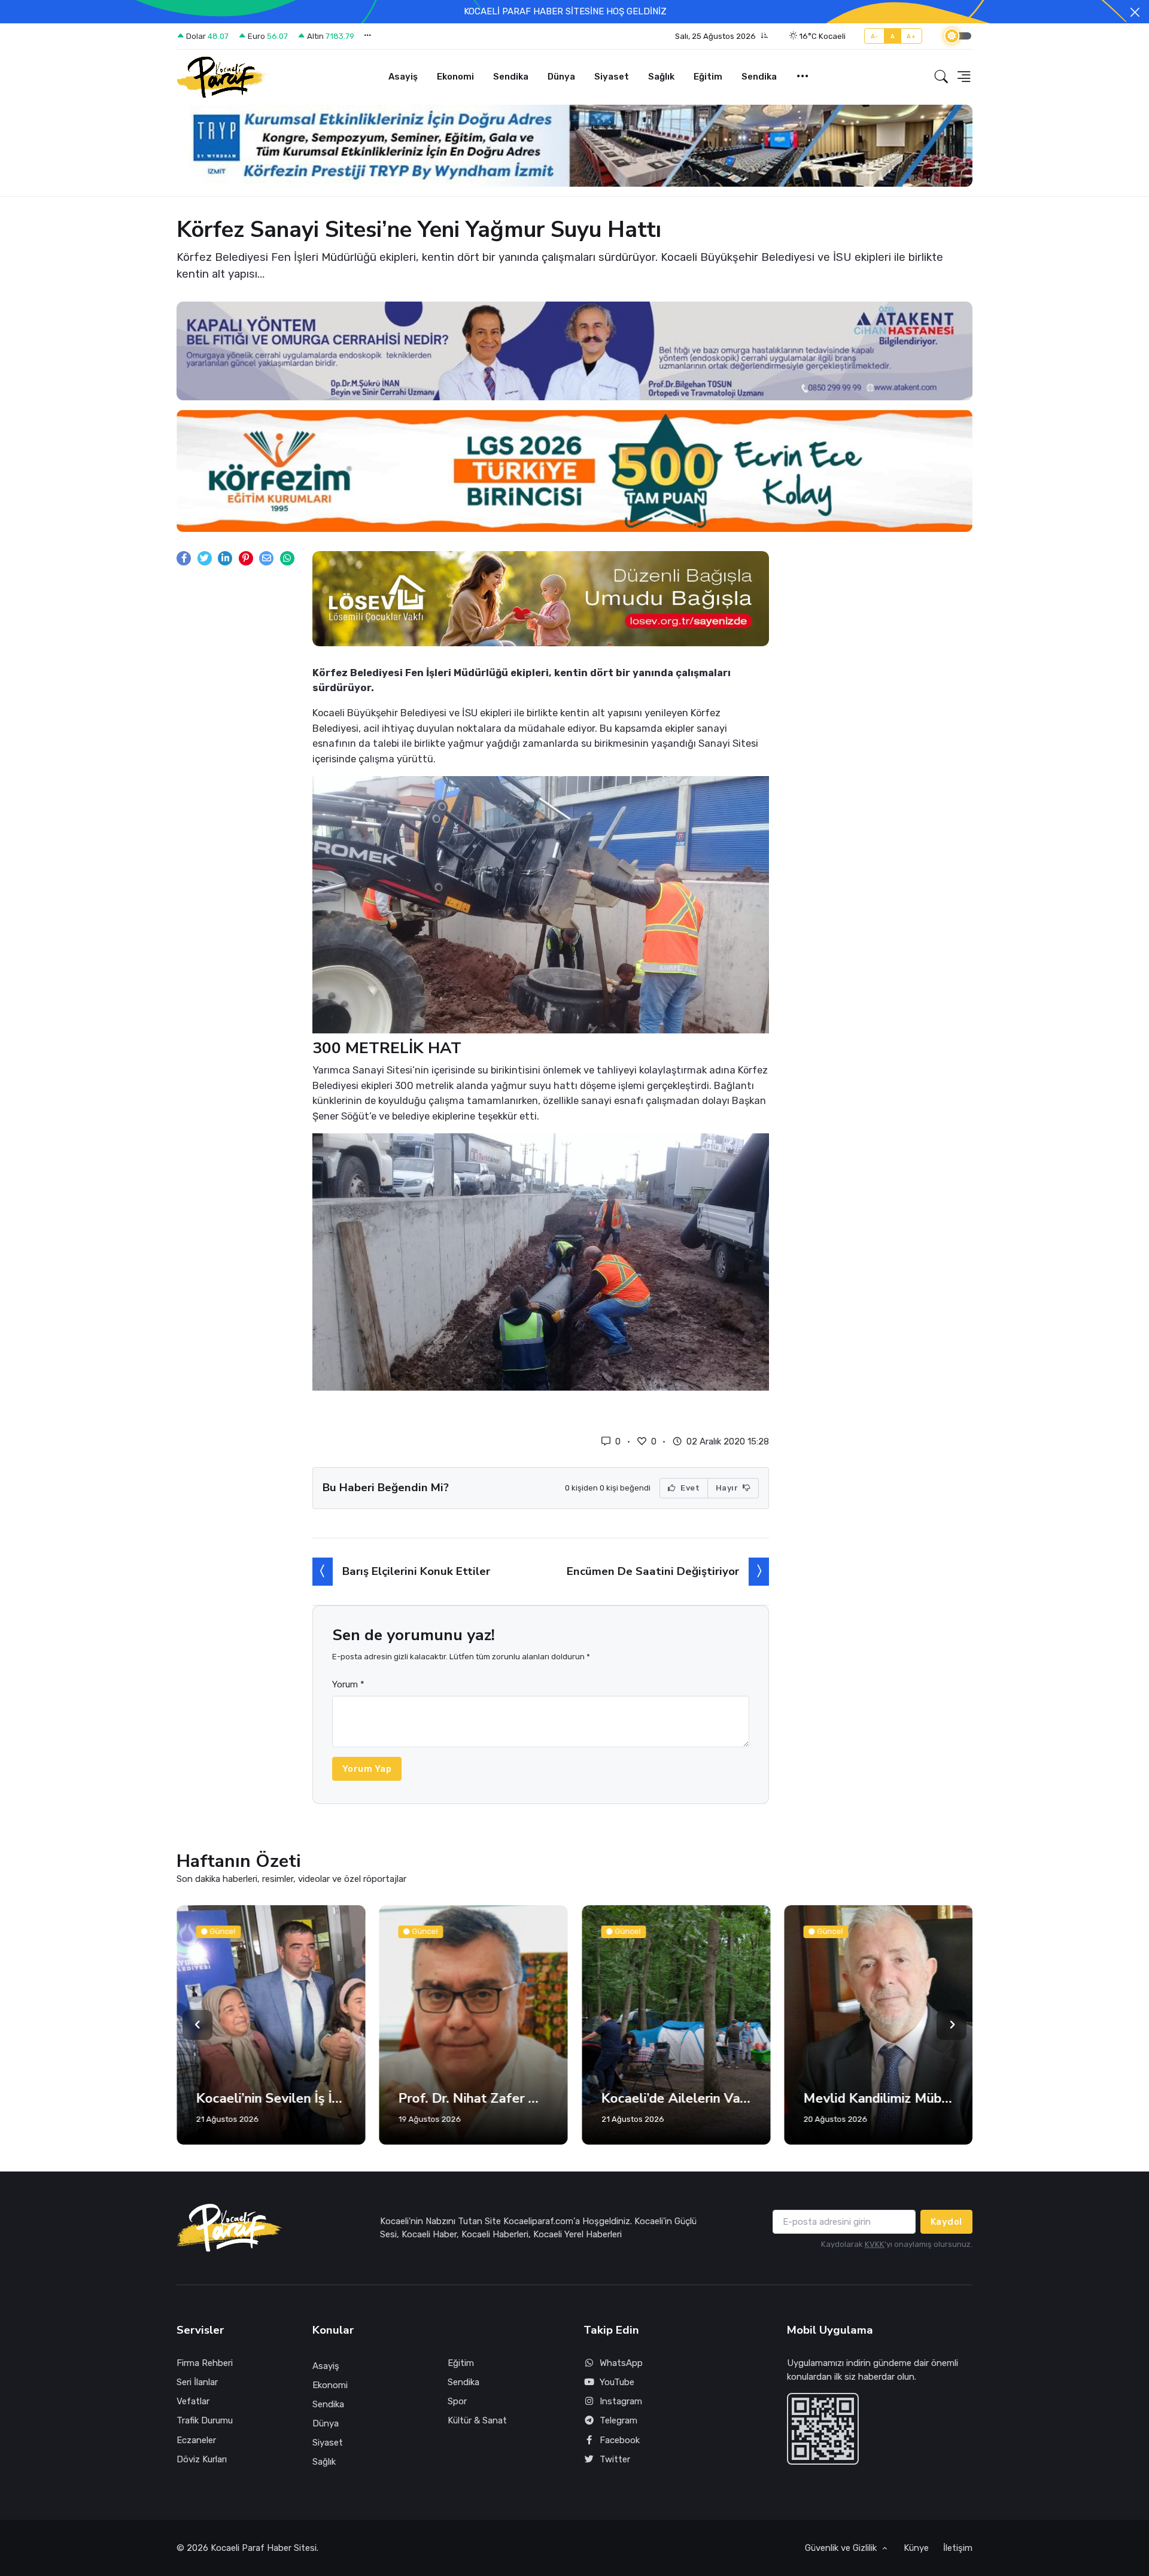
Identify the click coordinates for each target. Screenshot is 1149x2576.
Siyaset (612, 77)
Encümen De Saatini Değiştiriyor (653, 1571)
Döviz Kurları (202, 2459)
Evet (689, 1488)
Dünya (561, 77)
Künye (916, 2548)
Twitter (615, 2459)
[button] (722, 37)
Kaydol (946, 2222)
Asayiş (403, 77)
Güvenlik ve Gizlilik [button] (842, 2548)
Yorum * (348, 1684)
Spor (457, 2401)
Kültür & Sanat (477, 2420)
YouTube (617, 2382)
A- (875, 36)
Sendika (511, 77)
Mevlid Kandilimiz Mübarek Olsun (676, 2098)
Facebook (620, 2440)
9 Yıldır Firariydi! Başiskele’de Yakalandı (879, 2098)
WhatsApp (621, 2363)
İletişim (958, 2548)
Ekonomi (455, 77)
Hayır (728, 1488)
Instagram (621, 2401)
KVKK (875, 2244)
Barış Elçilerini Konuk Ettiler (416, 1571)
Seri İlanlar (197, 2382)
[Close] (1135, 12)
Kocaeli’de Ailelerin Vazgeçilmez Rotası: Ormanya (474, 2098)
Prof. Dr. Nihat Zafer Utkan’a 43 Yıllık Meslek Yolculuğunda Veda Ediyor (271, 2098)
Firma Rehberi (205, 2363)
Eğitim (708, 77)
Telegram (618, 2420)
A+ (911, 36)
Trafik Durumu (205, 2420)
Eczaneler (196, 2440)
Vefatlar (193, 2401)
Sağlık (661, 77)
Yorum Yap (367, 1769)
